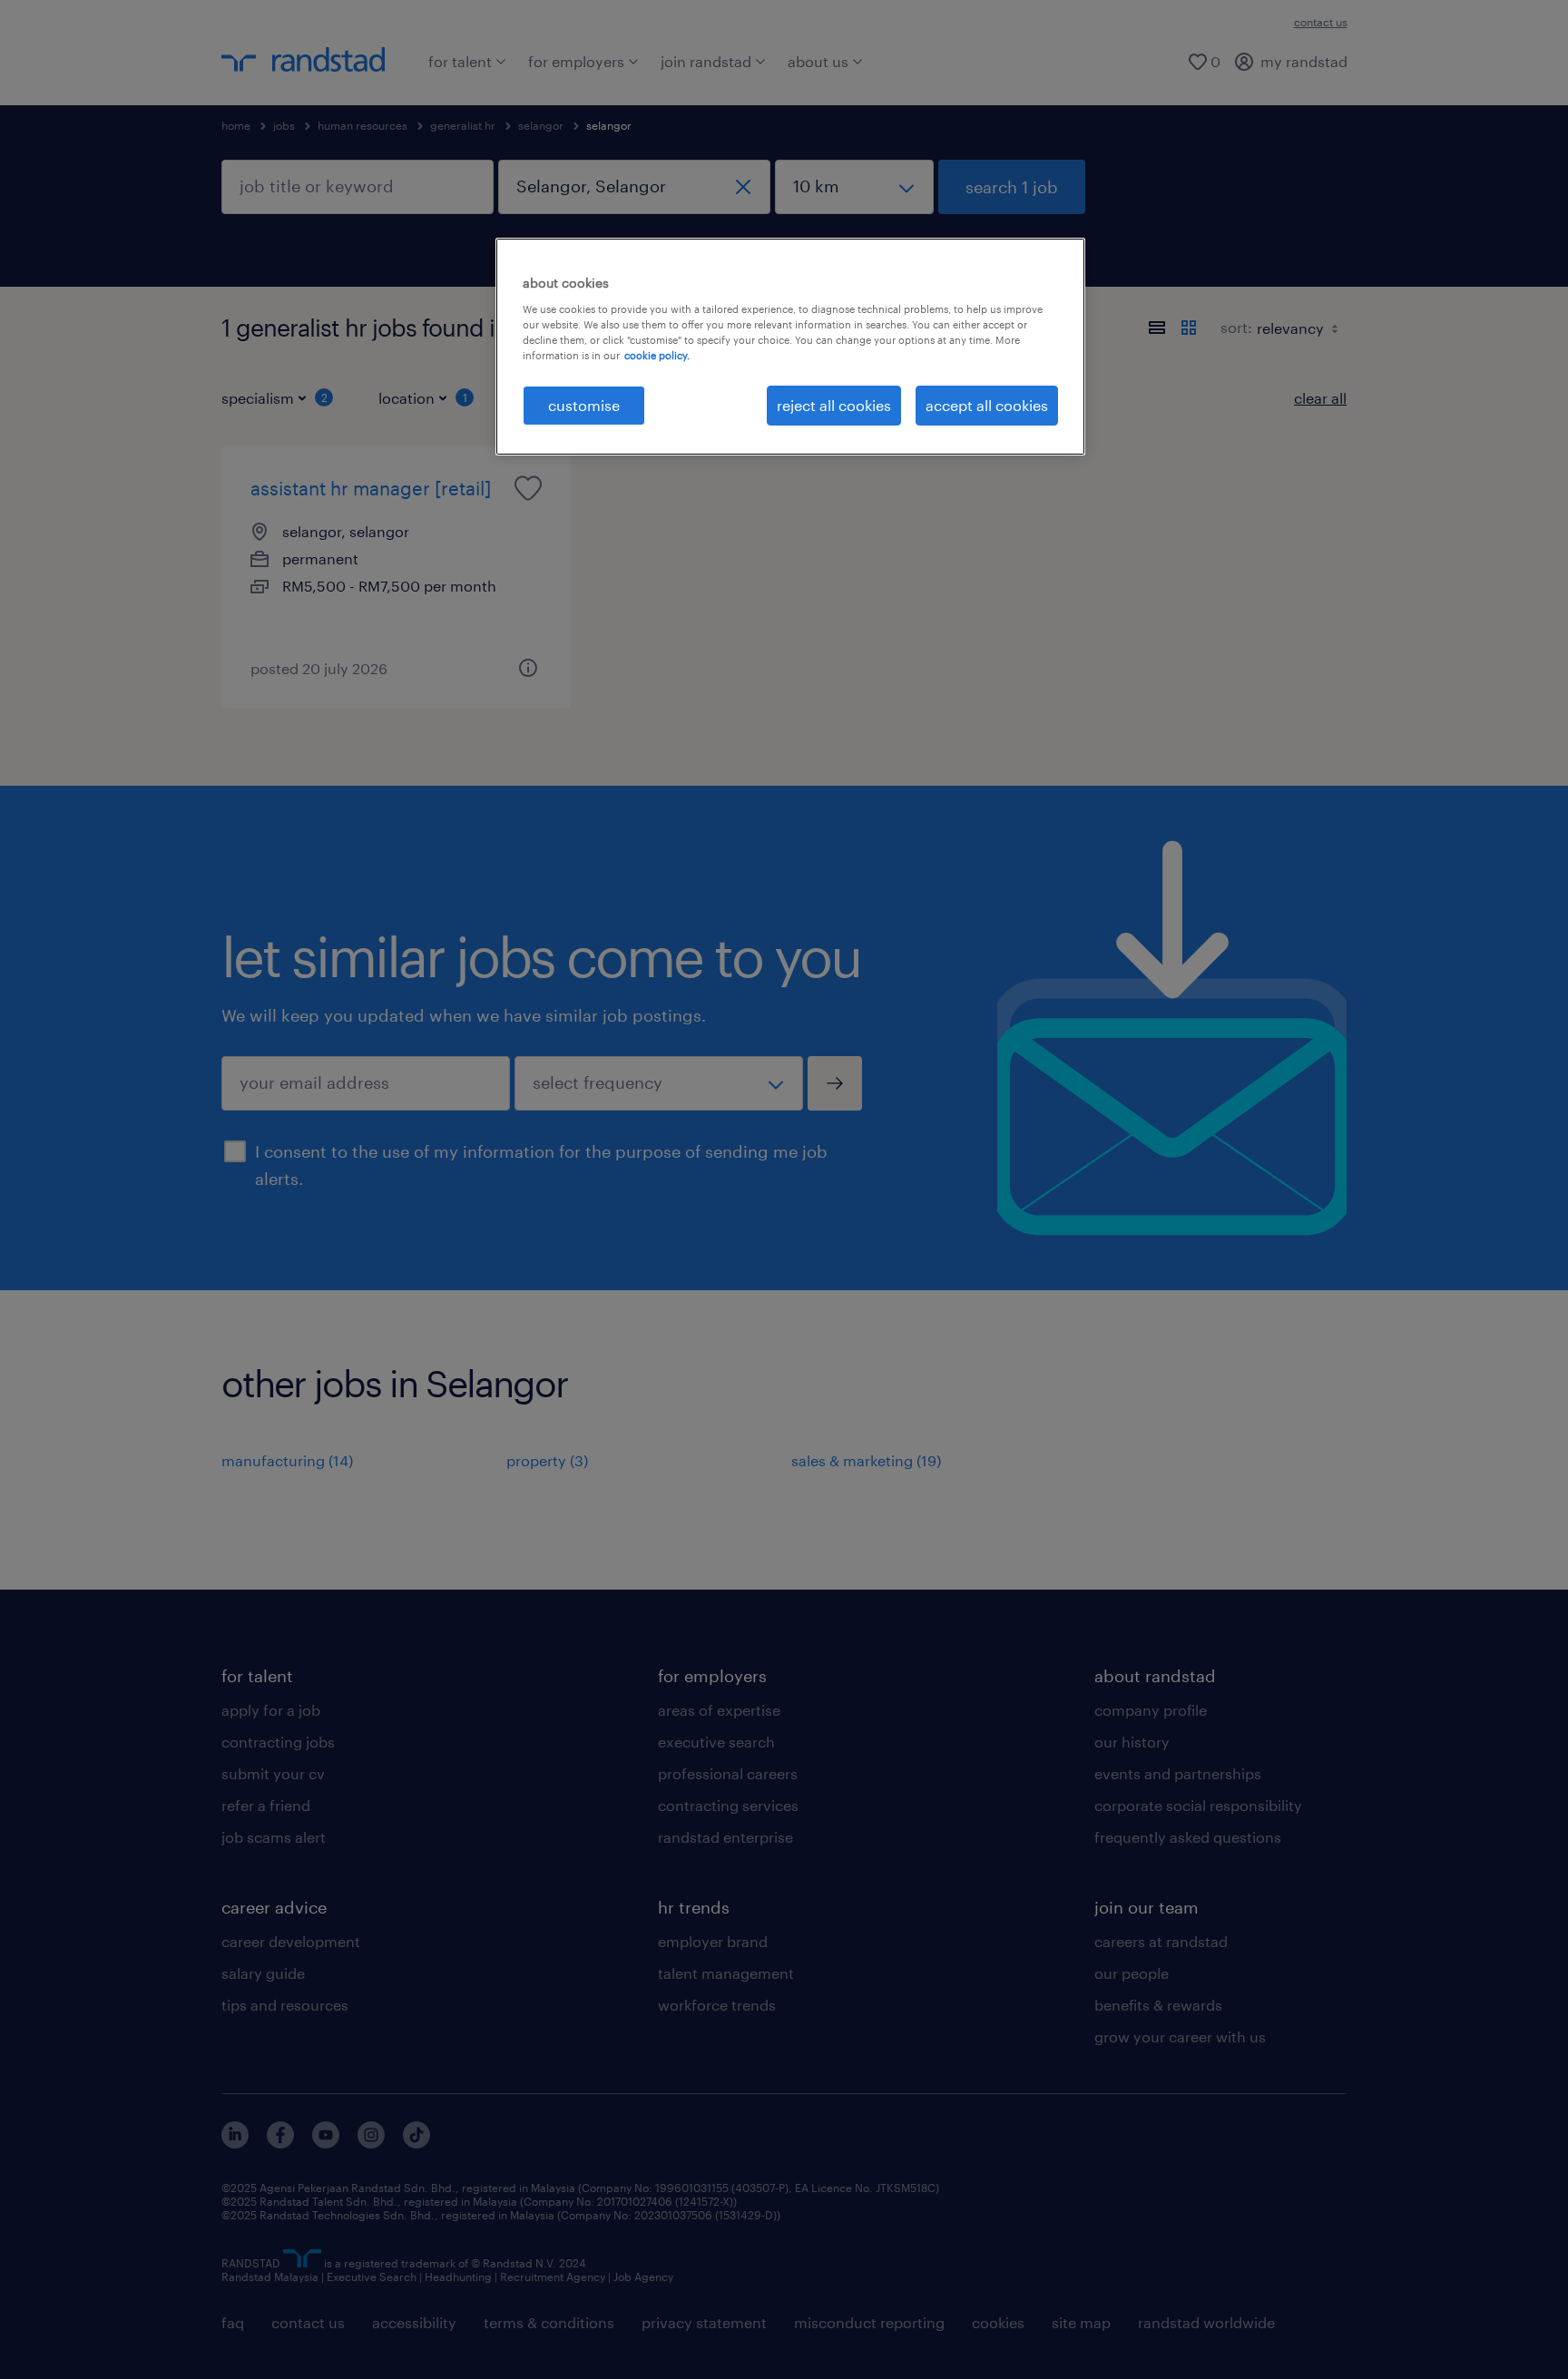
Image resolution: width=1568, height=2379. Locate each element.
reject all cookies (834, 405)
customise (584, 405)
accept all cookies (987, 405)
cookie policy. (657, 355)
